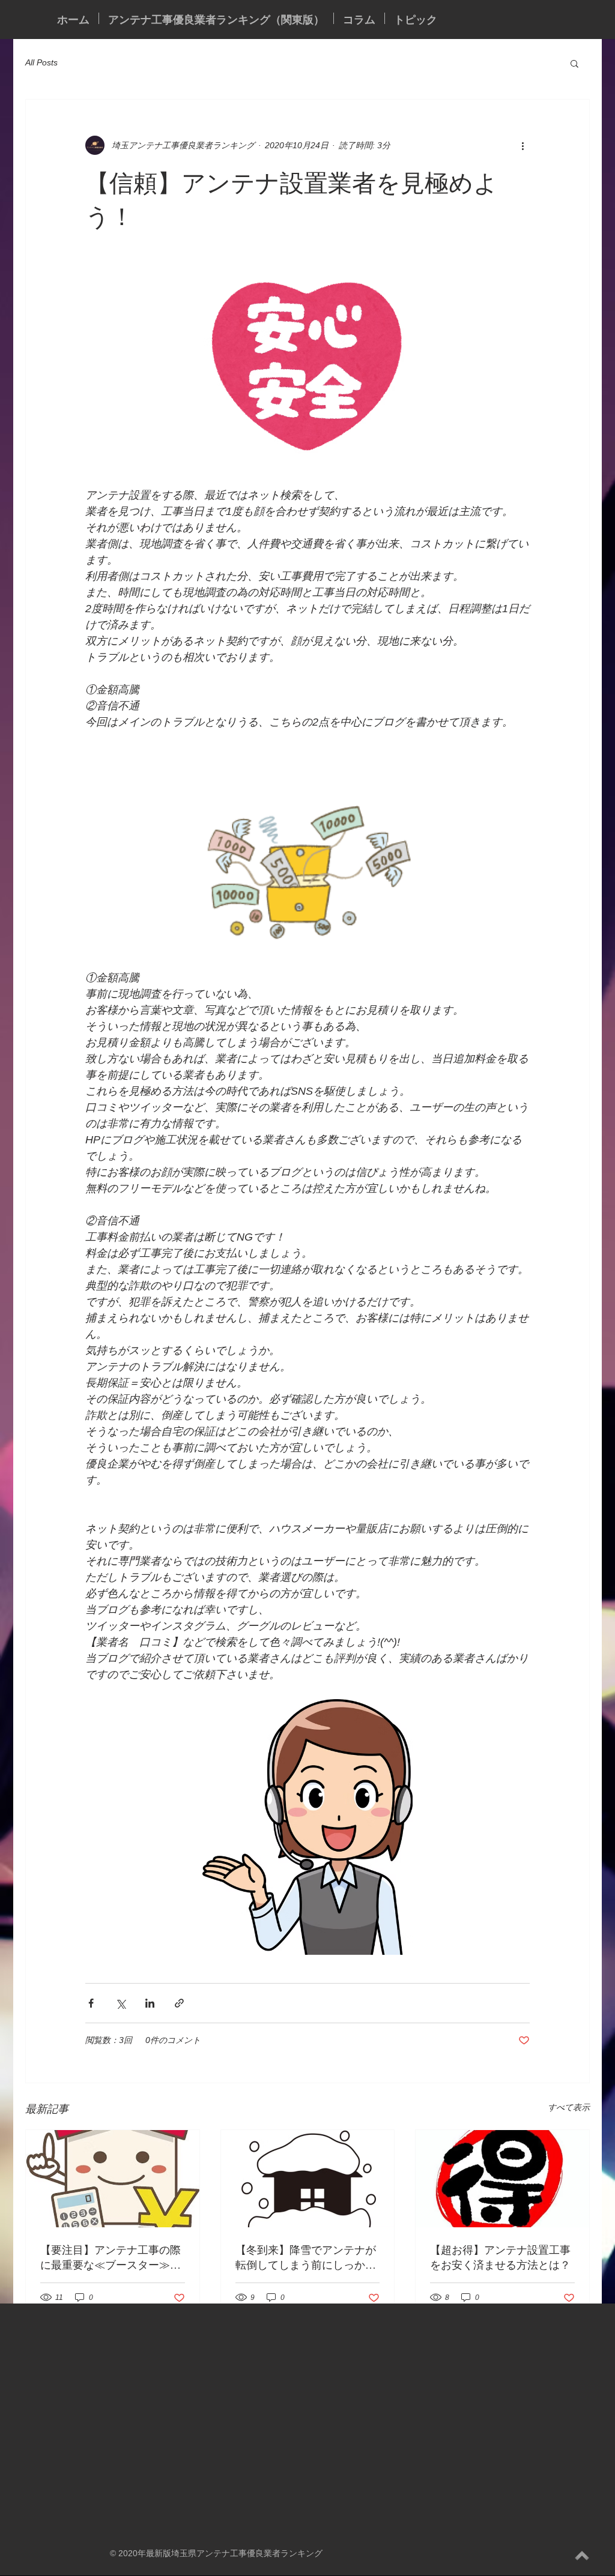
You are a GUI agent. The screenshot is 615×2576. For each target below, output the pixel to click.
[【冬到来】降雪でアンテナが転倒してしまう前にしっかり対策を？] (308, 2179)
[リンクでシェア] (179, 2003)
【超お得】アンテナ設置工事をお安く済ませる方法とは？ (500, 2257)
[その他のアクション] (523, 145)
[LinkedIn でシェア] (150, 2003)
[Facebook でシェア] (91, 2003)
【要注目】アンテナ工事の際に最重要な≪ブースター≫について (111, 2257)
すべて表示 (569, 2107)
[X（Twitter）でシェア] (120, 2003)
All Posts (41, 62)
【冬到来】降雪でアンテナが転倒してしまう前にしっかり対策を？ (306, 2257)
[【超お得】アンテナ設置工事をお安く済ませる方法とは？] (502, 2179)
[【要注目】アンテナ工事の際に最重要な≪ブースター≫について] (113, 2179)
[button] (574, 63)
